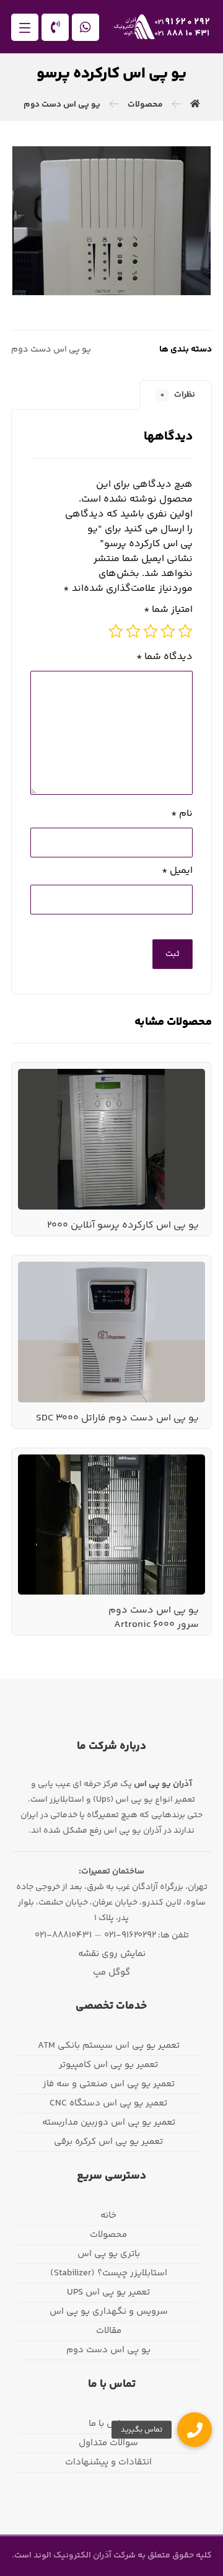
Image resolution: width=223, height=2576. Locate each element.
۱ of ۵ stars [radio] (185, 631)
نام (182, 814)
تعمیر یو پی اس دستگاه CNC (108, 2103)
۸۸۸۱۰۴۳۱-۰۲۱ (63, 1935)
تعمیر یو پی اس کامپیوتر (108, 2065)
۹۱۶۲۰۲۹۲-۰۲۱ (130, 1935)
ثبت (173, 954)
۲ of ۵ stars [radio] (168, 631)
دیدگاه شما (164, 657)
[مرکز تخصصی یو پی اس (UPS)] (162, 27)
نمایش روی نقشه (112, 1954)
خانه (108, 2215)
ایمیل (177, 871)
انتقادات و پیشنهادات (108, 2462)
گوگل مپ (111, 1972)
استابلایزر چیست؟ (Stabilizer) (109, 2273)
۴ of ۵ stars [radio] (133, 631)
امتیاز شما (168, 610)
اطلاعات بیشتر (159, 1102)
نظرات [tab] (178, 395)
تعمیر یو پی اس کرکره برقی (108, 2142)
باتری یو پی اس (109, 2254)
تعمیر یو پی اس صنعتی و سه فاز (109, 2084)
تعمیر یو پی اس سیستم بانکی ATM (109, 2046)
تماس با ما (109, 2424)
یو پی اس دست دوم (51, 350)
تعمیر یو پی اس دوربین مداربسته (109, 2122)
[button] (25, 27)
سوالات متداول (108, 2443)
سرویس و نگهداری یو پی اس (109, 2312)
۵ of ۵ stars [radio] (116, 631)
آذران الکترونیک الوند (72, 2556)
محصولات (108, 2235)
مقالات (109, 2331)
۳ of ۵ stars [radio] (151, 631)
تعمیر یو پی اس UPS (108, 2292)
